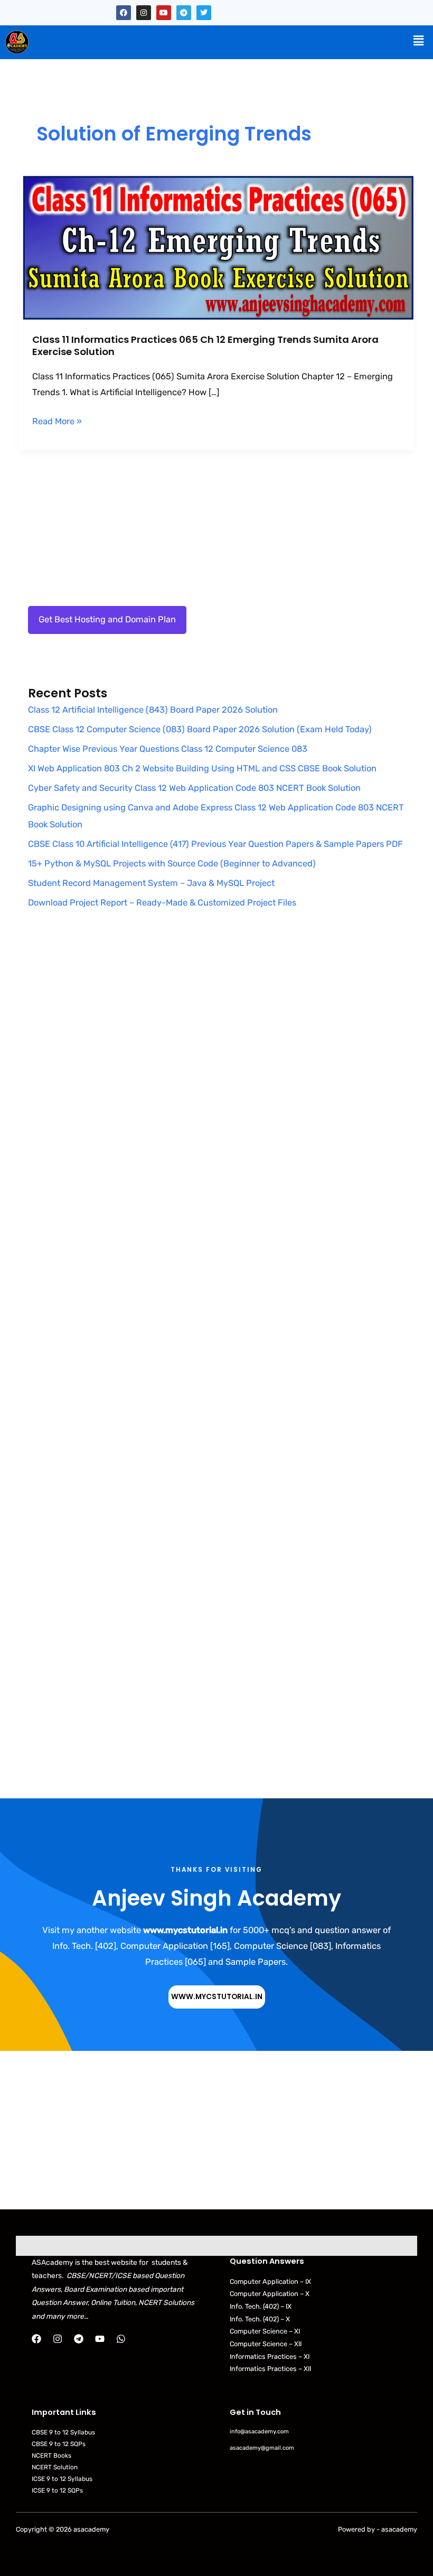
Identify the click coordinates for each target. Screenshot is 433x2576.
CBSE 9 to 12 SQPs (59, 2444)
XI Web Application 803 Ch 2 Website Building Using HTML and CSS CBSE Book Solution (202, 768)
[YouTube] (100, 2339)
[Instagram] (58, 2339)
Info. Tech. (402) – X (260, 2319)
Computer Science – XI (265, 2331)
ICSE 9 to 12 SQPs (57, 2490)
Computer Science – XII (266, 2344)
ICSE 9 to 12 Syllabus (62, 2479)
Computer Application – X (270, 2294)
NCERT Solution (55, 2467)
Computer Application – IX (270, 2281)
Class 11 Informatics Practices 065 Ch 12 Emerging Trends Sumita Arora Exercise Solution (205, 346)
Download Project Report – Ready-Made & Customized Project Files (162, 903)
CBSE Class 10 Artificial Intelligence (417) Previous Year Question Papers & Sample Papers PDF (215, 844)
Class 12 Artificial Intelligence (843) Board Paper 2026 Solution (153, 710)
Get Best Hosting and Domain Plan (107, 619)
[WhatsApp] (121, 2339)
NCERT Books (51, 2456)
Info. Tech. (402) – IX (261, 2306)
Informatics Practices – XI (270, 2356)
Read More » (57, 420)
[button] (419, 41)
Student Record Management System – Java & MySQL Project (151, 883)
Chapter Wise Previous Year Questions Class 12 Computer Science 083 (168, 749)
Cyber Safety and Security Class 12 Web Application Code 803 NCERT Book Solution (194, 788)
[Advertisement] (216, 1038)
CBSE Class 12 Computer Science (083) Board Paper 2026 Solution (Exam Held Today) (200, 729)
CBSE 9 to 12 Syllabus (63, 2432)
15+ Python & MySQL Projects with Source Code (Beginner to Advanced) (172, 864)
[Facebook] (36, 2339)
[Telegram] (79, 2339)
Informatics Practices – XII (270, 2369)
